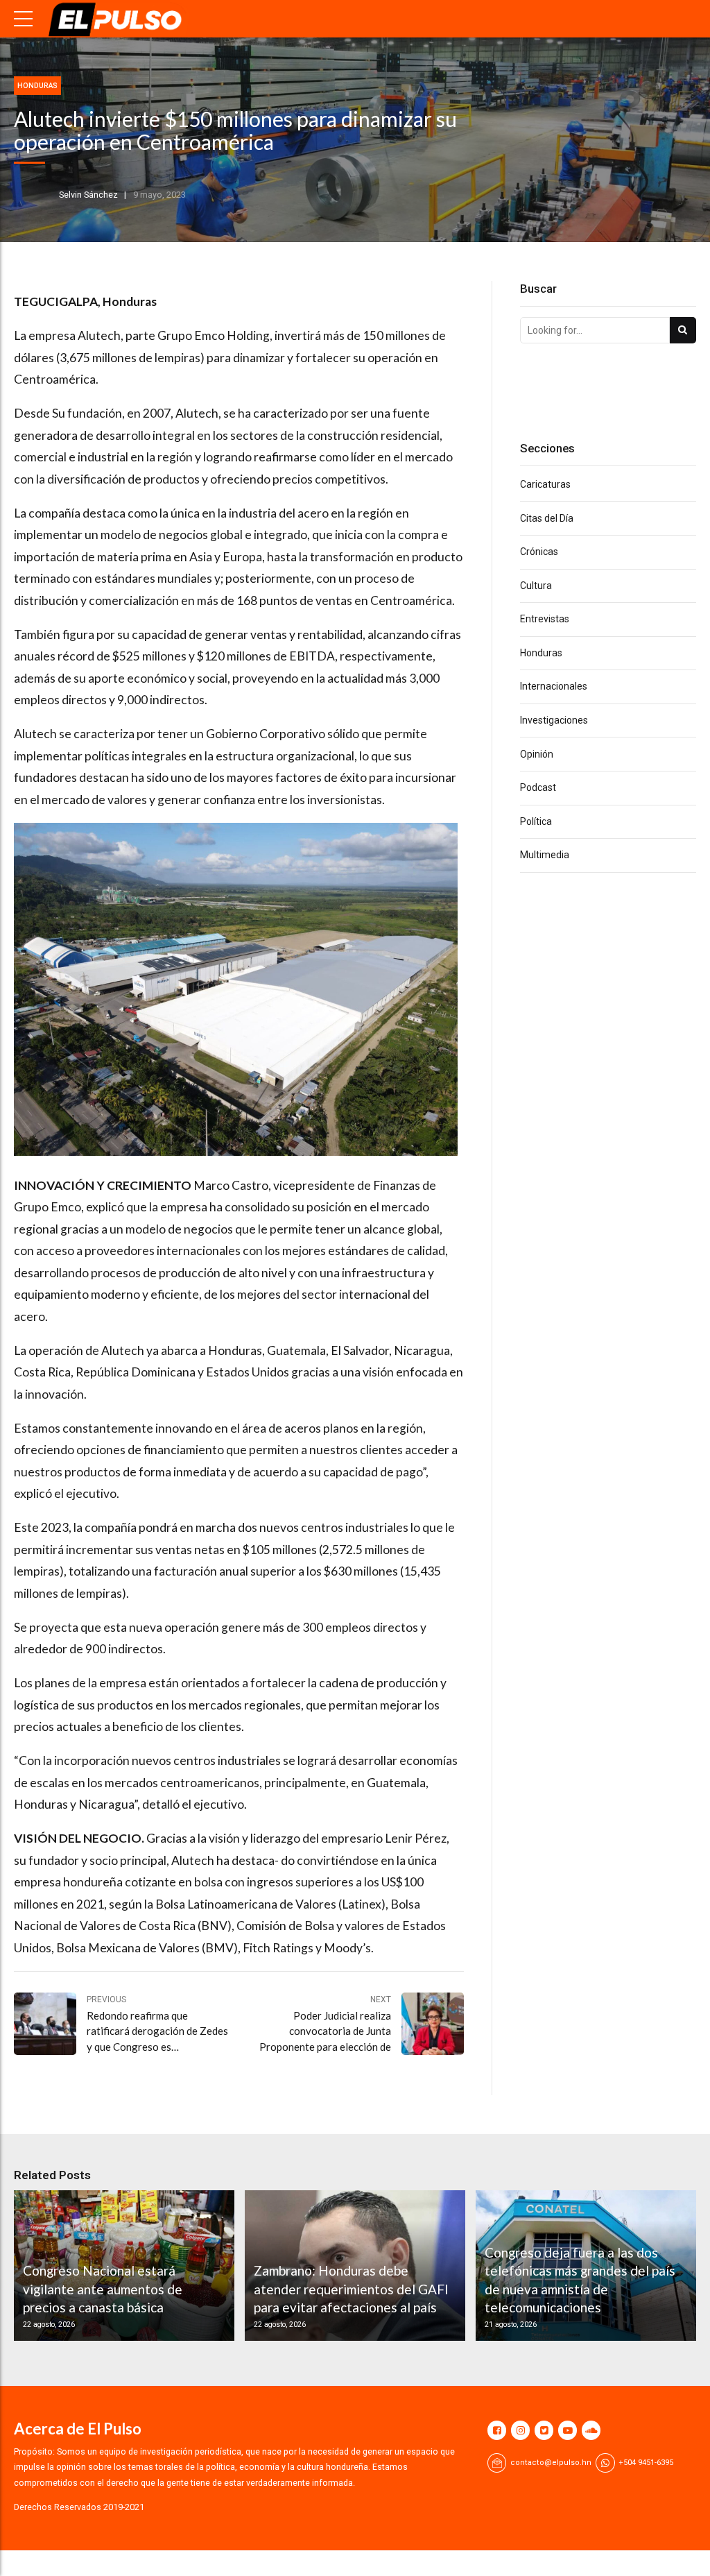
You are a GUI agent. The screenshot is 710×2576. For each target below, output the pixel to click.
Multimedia (545, 855)
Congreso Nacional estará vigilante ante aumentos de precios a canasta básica (103, 2289)
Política (536, 821)
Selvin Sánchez (88, 195)
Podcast (538, 787)
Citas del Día (547, 518)
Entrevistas (545, 619)
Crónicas (539, 552)
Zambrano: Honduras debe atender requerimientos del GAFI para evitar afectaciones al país (351, 2289)
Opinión (537, 754)
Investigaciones (554, 720)
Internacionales (554, 686)
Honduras (37, 86)
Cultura (536, 586)
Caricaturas (545, 484)
